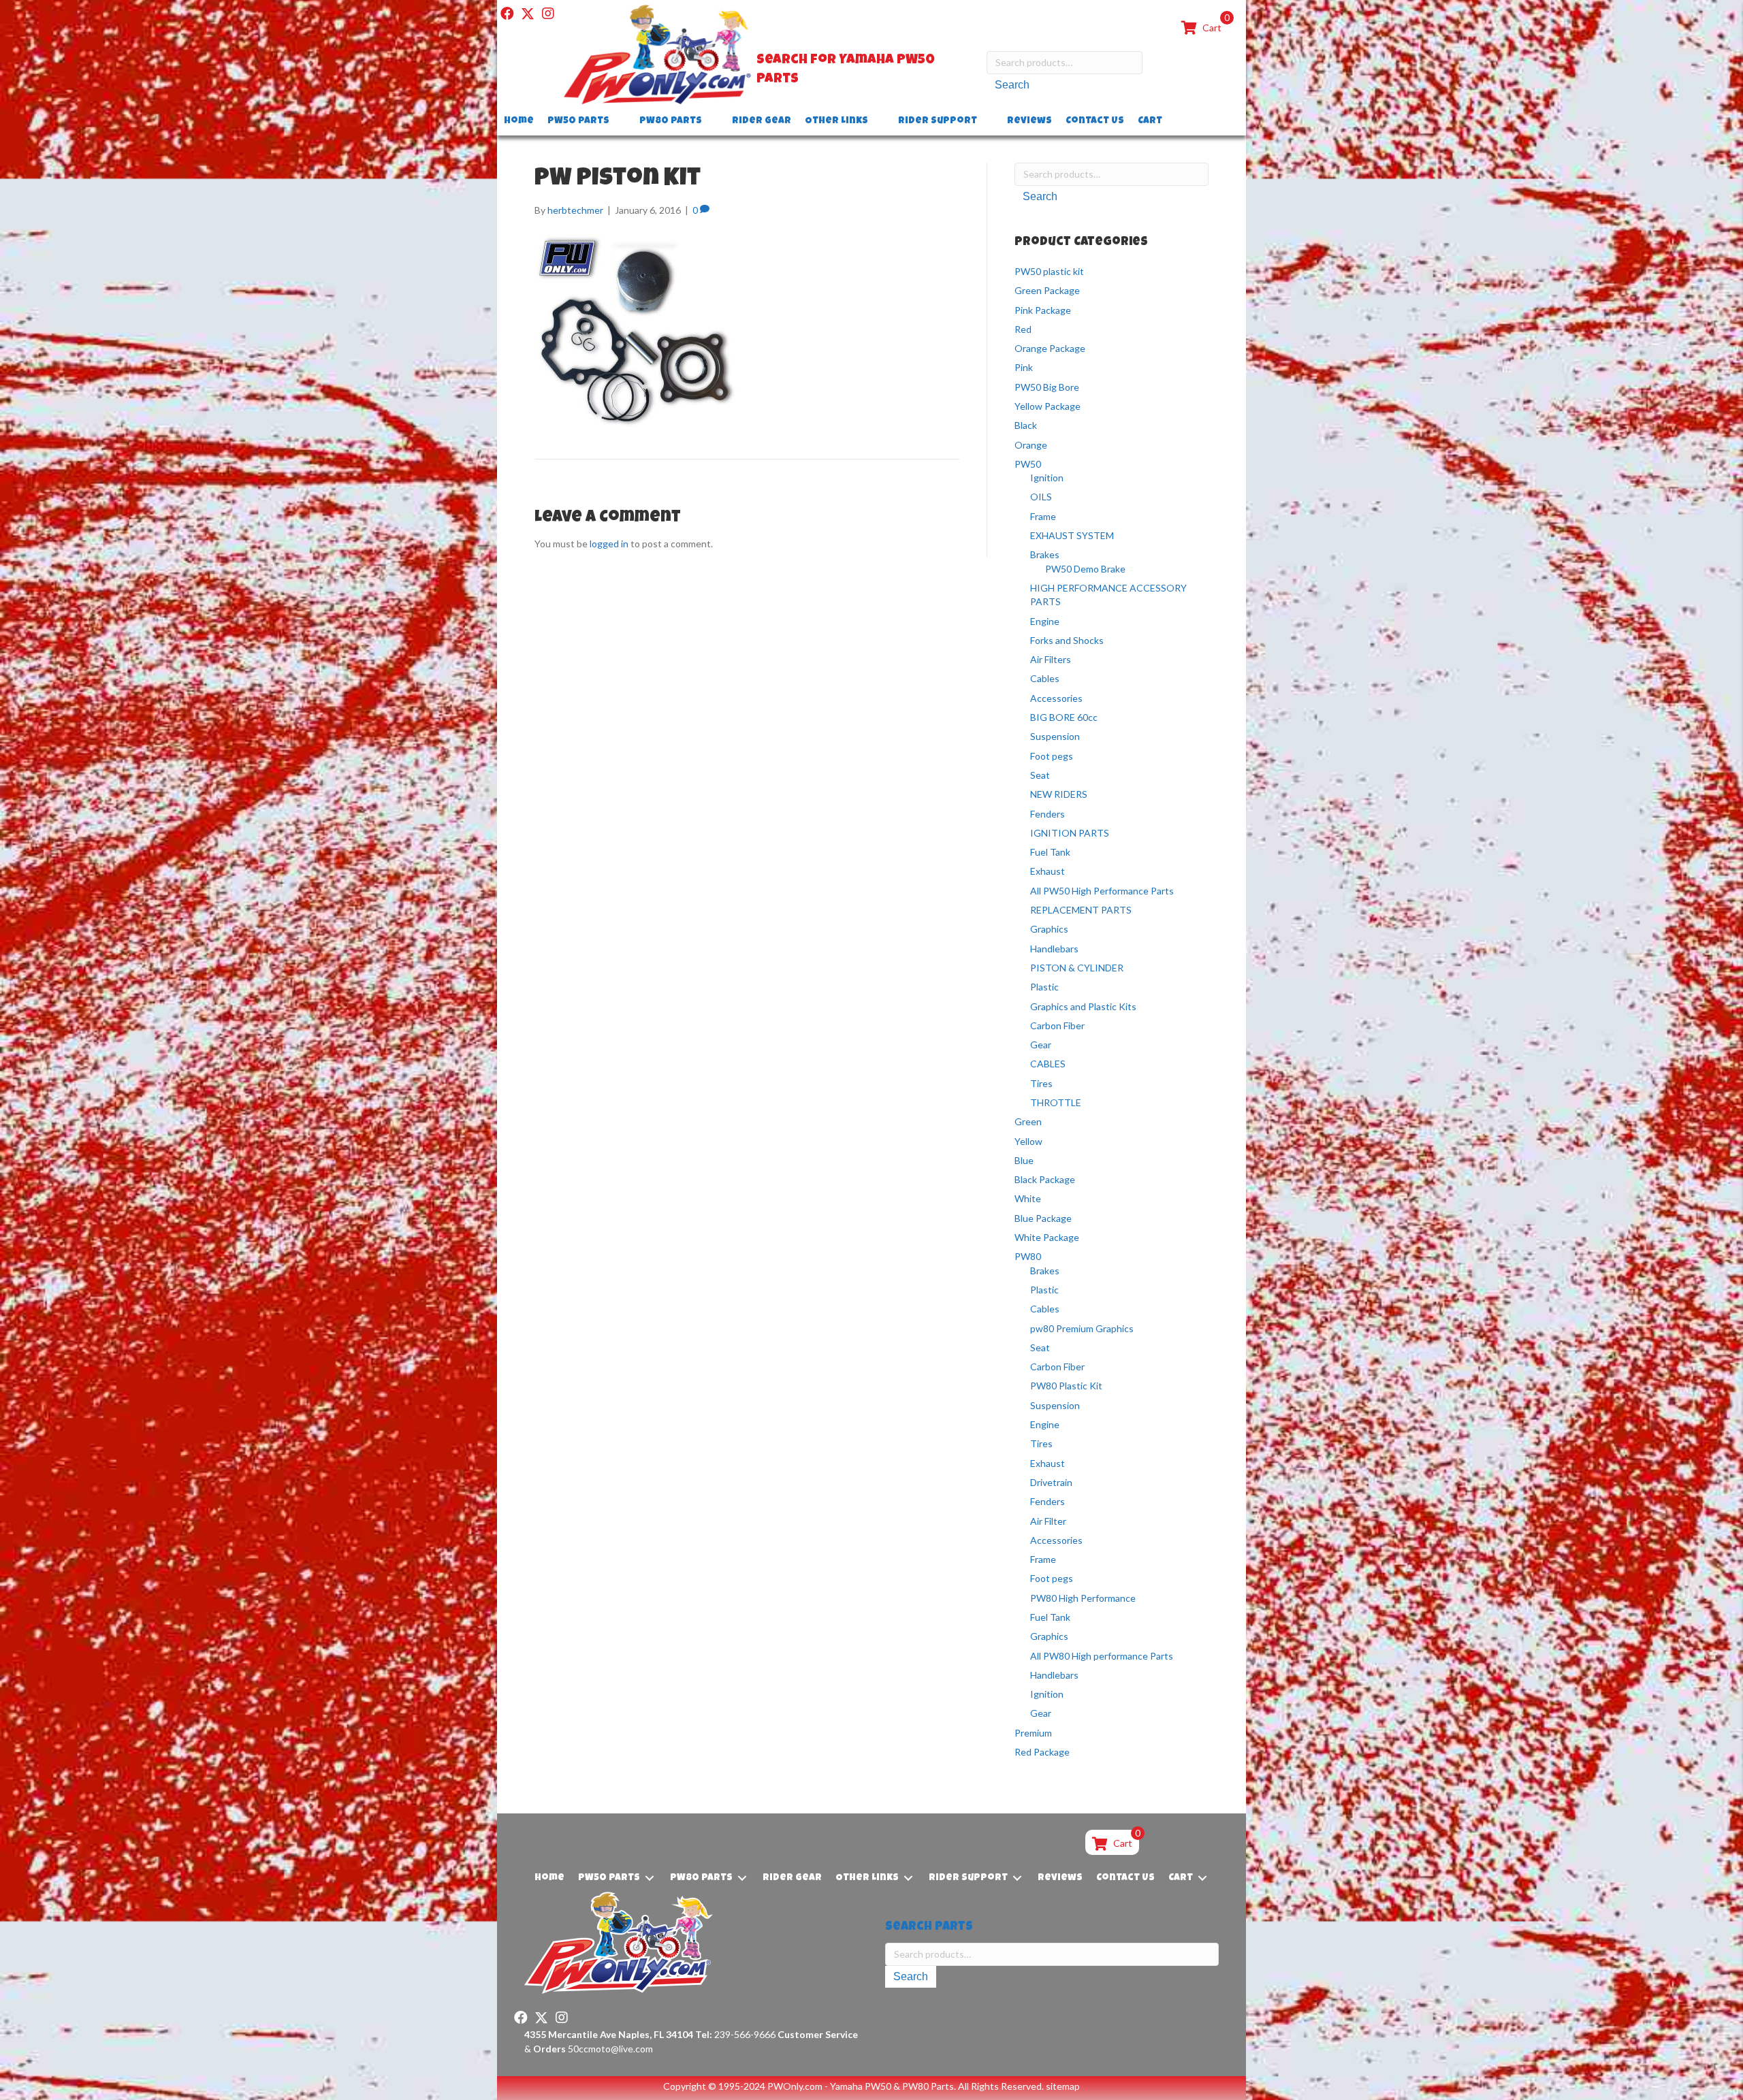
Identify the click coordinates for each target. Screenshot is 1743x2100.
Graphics (1049, 929)
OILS (1041, 497)
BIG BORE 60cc (1064, 717)
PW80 (1028, 1256)
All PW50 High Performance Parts (1102, 891)
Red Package (1042, 1752)
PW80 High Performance (1083, 1598)
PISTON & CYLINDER (1077, 968)
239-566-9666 (735, 2034)
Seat (1040, 775)
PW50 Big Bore (1047, 387)
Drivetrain (1051, 1482)
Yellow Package (1048, 406)
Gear (1041, 1045)
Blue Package (1043, 1218)
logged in (609, 544)
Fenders (1048, 814)
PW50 (1028, 464)
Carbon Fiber (1057, 1025)
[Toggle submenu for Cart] (1172, 122)
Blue (1024, 1160)
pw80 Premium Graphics (1082, 1328)
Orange (1031, 445)
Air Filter (1048, 1521)
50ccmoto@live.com (610, 2049)
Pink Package (1043, 310)
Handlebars (1054, 949)
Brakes (1045, 554)
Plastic (1044, 987)
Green (1028, 1121)
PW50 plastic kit (1049, 271)
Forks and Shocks (1067, 640)
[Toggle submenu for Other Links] (878, 122)
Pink (1024, 367)
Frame (1043, 516)
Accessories (1056, 698)
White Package (1047, 1237)
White (1028, 1198)
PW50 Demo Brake (1085, 569)
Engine (1045, 621)
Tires (1041, 1083)
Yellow (1028, 1141)
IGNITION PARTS (1070, 833)
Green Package (1047, 290)
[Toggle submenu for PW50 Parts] (619, 122)
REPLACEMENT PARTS (1081, 910)
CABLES (1048, 1064)
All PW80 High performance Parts (1102, 1656)
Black (1026, 425)
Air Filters (1051, 659)
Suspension (1055, 736)
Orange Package (1050, 348)
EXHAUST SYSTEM (1072, 535)
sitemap (1063, 2086)
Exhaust (1048, 871)
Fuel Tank (1050, 852)
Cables (1045, 678)
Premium (1033, 1733)
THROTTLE (1056, 1102)
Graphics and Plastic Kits (1083, 1006)
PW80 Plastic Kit (1066, 1386)
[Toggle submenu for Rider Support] (987, 122)
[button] (507, 14)
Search (1012, 85)
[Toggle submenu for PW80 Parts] (711, 122)
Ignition (1047, 478)
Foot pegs (1052, 756)
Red (1023, 329)
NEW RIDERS (1059, 794)
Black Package (1045, 1179)
